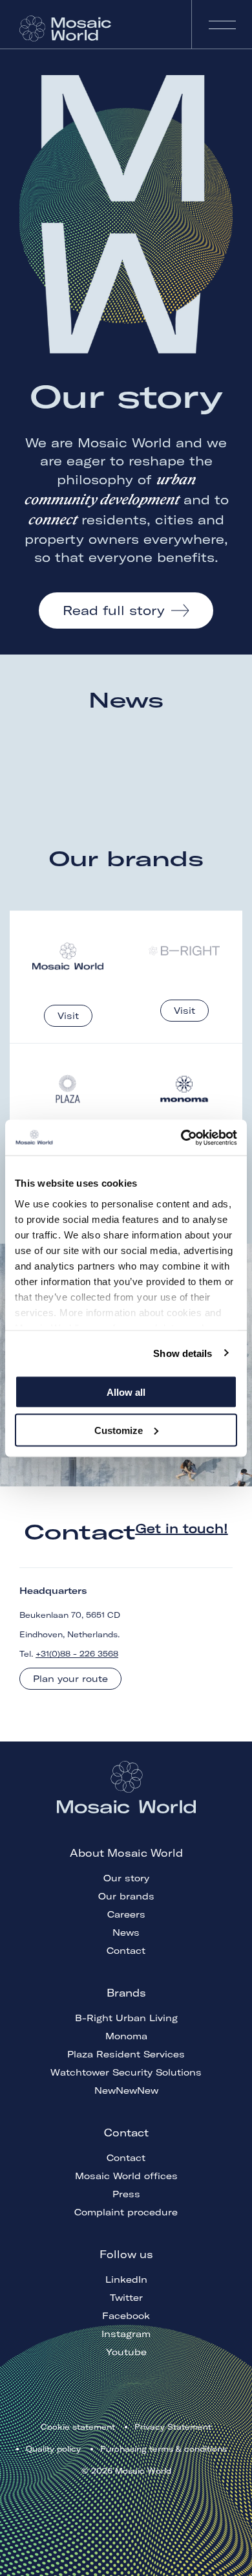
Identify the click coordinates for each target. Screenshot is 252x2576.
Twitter (126, 2298)
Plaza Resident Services (126, 2054)
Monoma (126, 2036)
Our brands (126, 1896)
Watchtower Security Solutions (126, 2072)
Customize (119, 1430)
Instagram (126, 2334)
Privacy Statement (173, 2427)
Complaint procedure (126, 2212)
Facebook (126, 2316)
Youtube (126, 2352)
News (126, 1932)
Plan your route (70, 1679)
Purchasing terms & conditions (163, 2449)
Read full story (114, 610)
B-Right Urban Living (126, 2018)
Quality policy (53, 2449)
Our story (126, 1878)
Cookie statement (78, 2427)
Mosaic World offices (126, 2176)
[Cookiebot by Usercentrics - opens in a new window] (181, 1137)
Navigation (222, 24)
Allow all (126, 1392)
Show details (183, 1353)
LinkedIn (126, 2279)
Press (126, 2194)
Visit (68, 1016)
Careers (126, 1914)
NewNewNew (126, 2090)
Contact (126, 1951)
